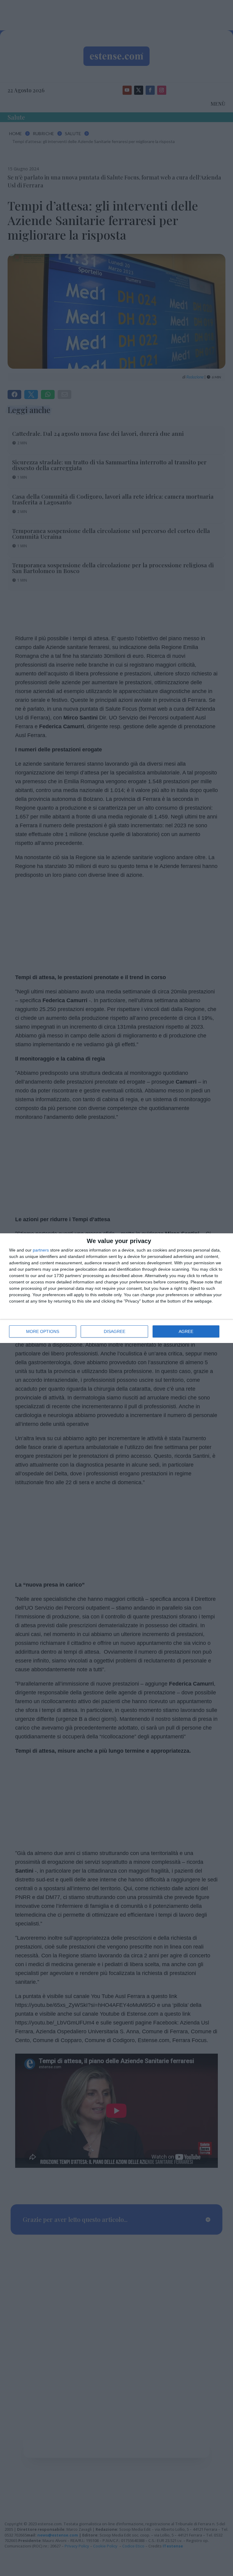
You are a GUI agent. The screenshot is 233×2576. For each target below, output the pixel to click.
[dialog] (116, 1288)
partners (41, 1250)
